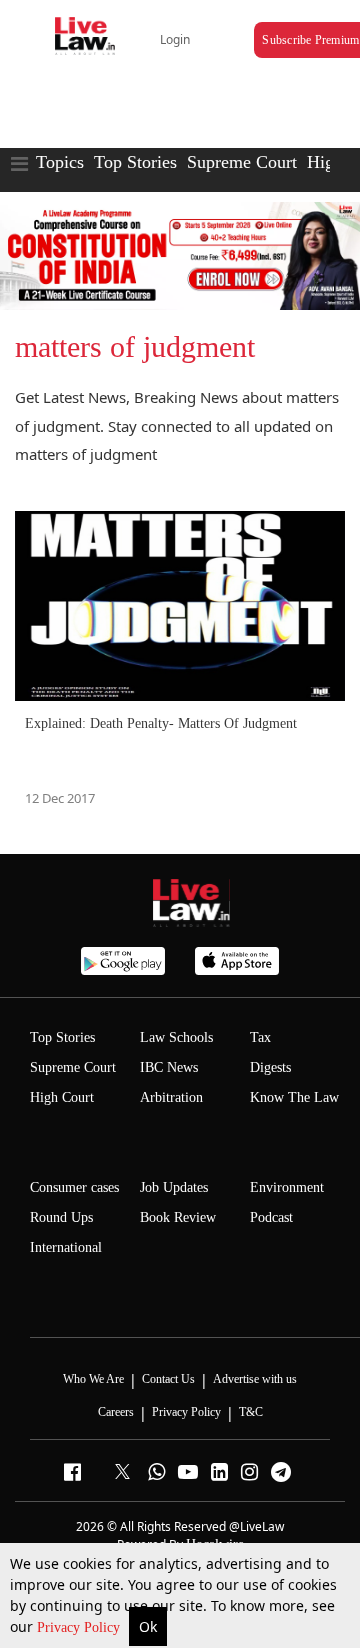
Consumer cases (74, 1187)
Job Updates (174, 1187)
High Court (62, 1097)
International (66, 1247)
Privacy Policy (80, 1627)
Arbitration (171, 1097)
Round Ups (61, 1217)
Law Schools (176, 1037)
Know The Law (294, 1097)
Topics (60, 162)
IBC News (169, 1067)
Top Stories (135, 162)
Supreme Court (242, 162)
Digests (270, 1067)
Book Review (178, 1217)
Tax (260, 1037)
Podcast (271, 1217)
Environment (287, 1187)
